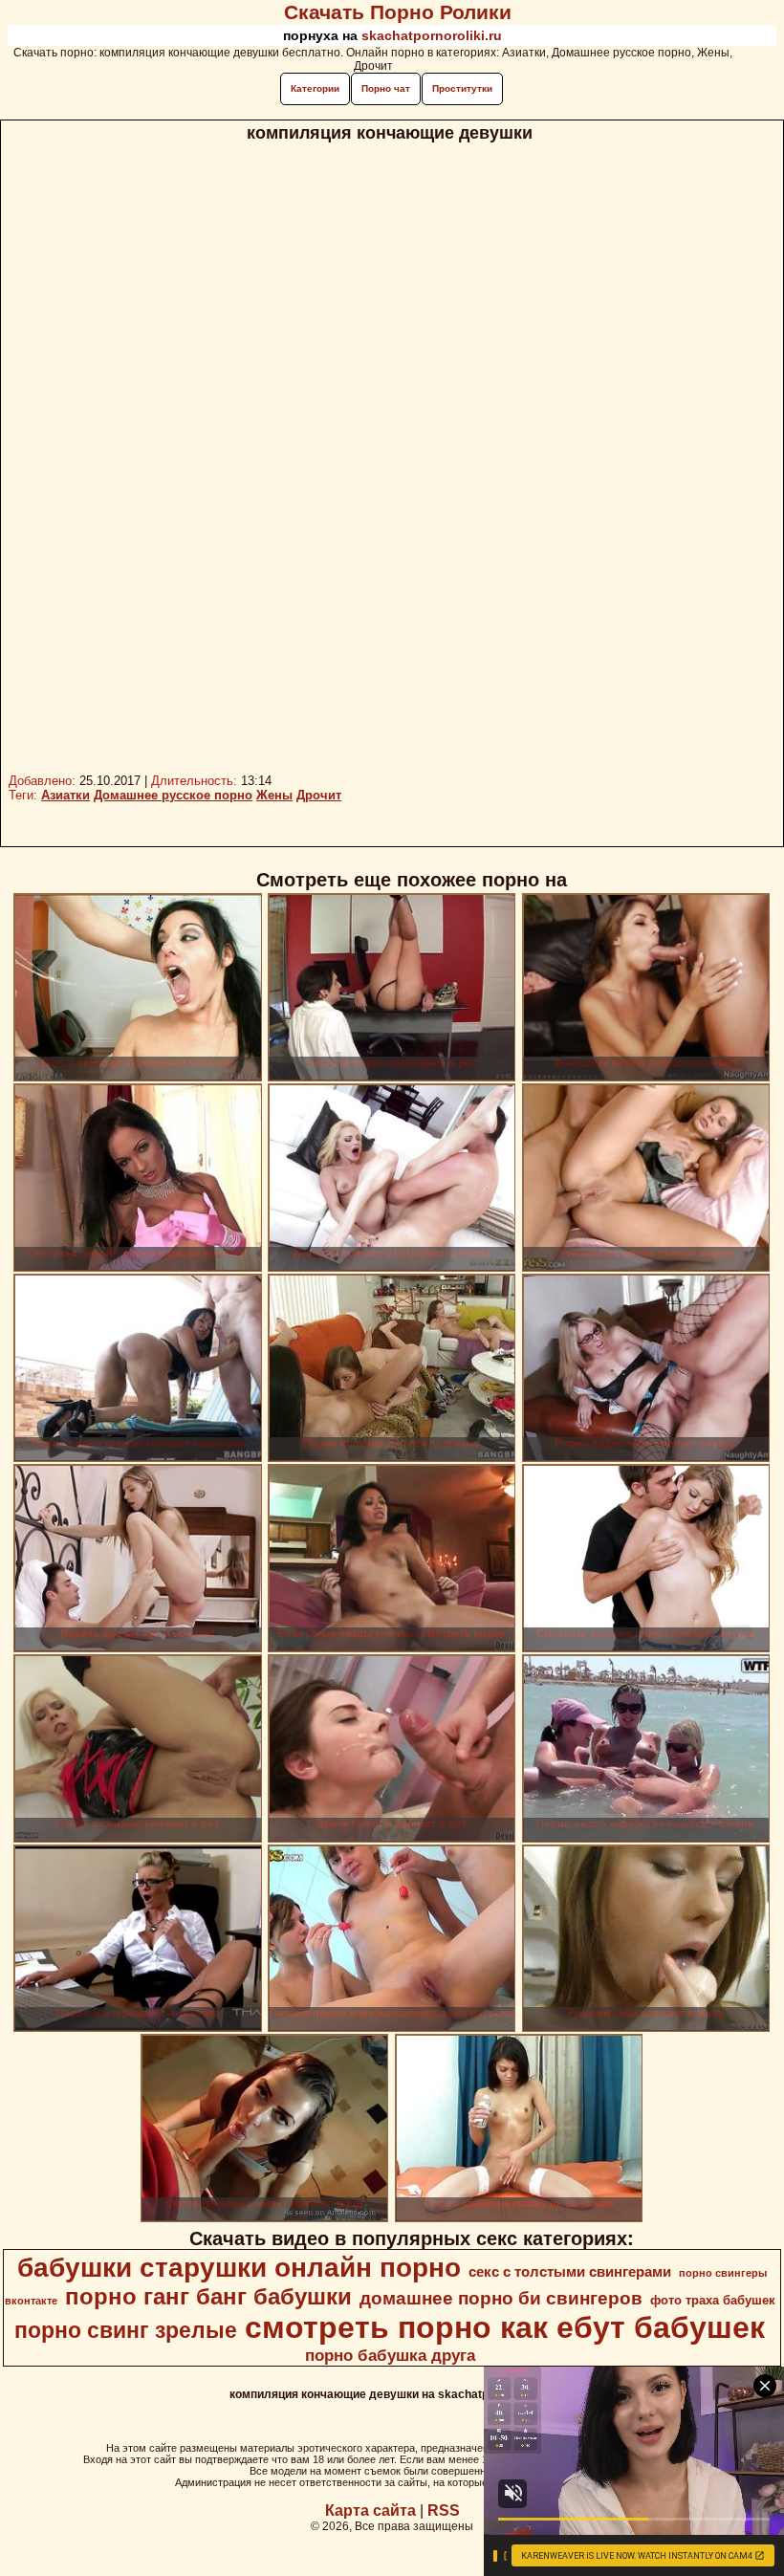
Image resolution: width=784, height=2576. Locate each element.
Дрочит (319, 795)
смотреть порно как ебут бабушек (505, 2327)
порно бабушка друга (390, 2355)
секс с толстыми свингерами (570, 2272)
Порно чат (386, 88)
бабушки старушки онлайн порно (239, 2268)
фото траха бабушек (713, 2300)
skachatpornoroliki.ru (432, 35)
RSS (444, 2511)
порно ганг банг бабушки (208, 2296)
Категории (315, 88)
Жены (274, 795)
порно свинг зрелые (126, 2330)
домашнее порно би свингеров (501, 2298)
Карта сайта (370, 2511)
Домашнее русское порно (173, 795)
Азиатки (65, 795)
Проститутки (462, 88)
